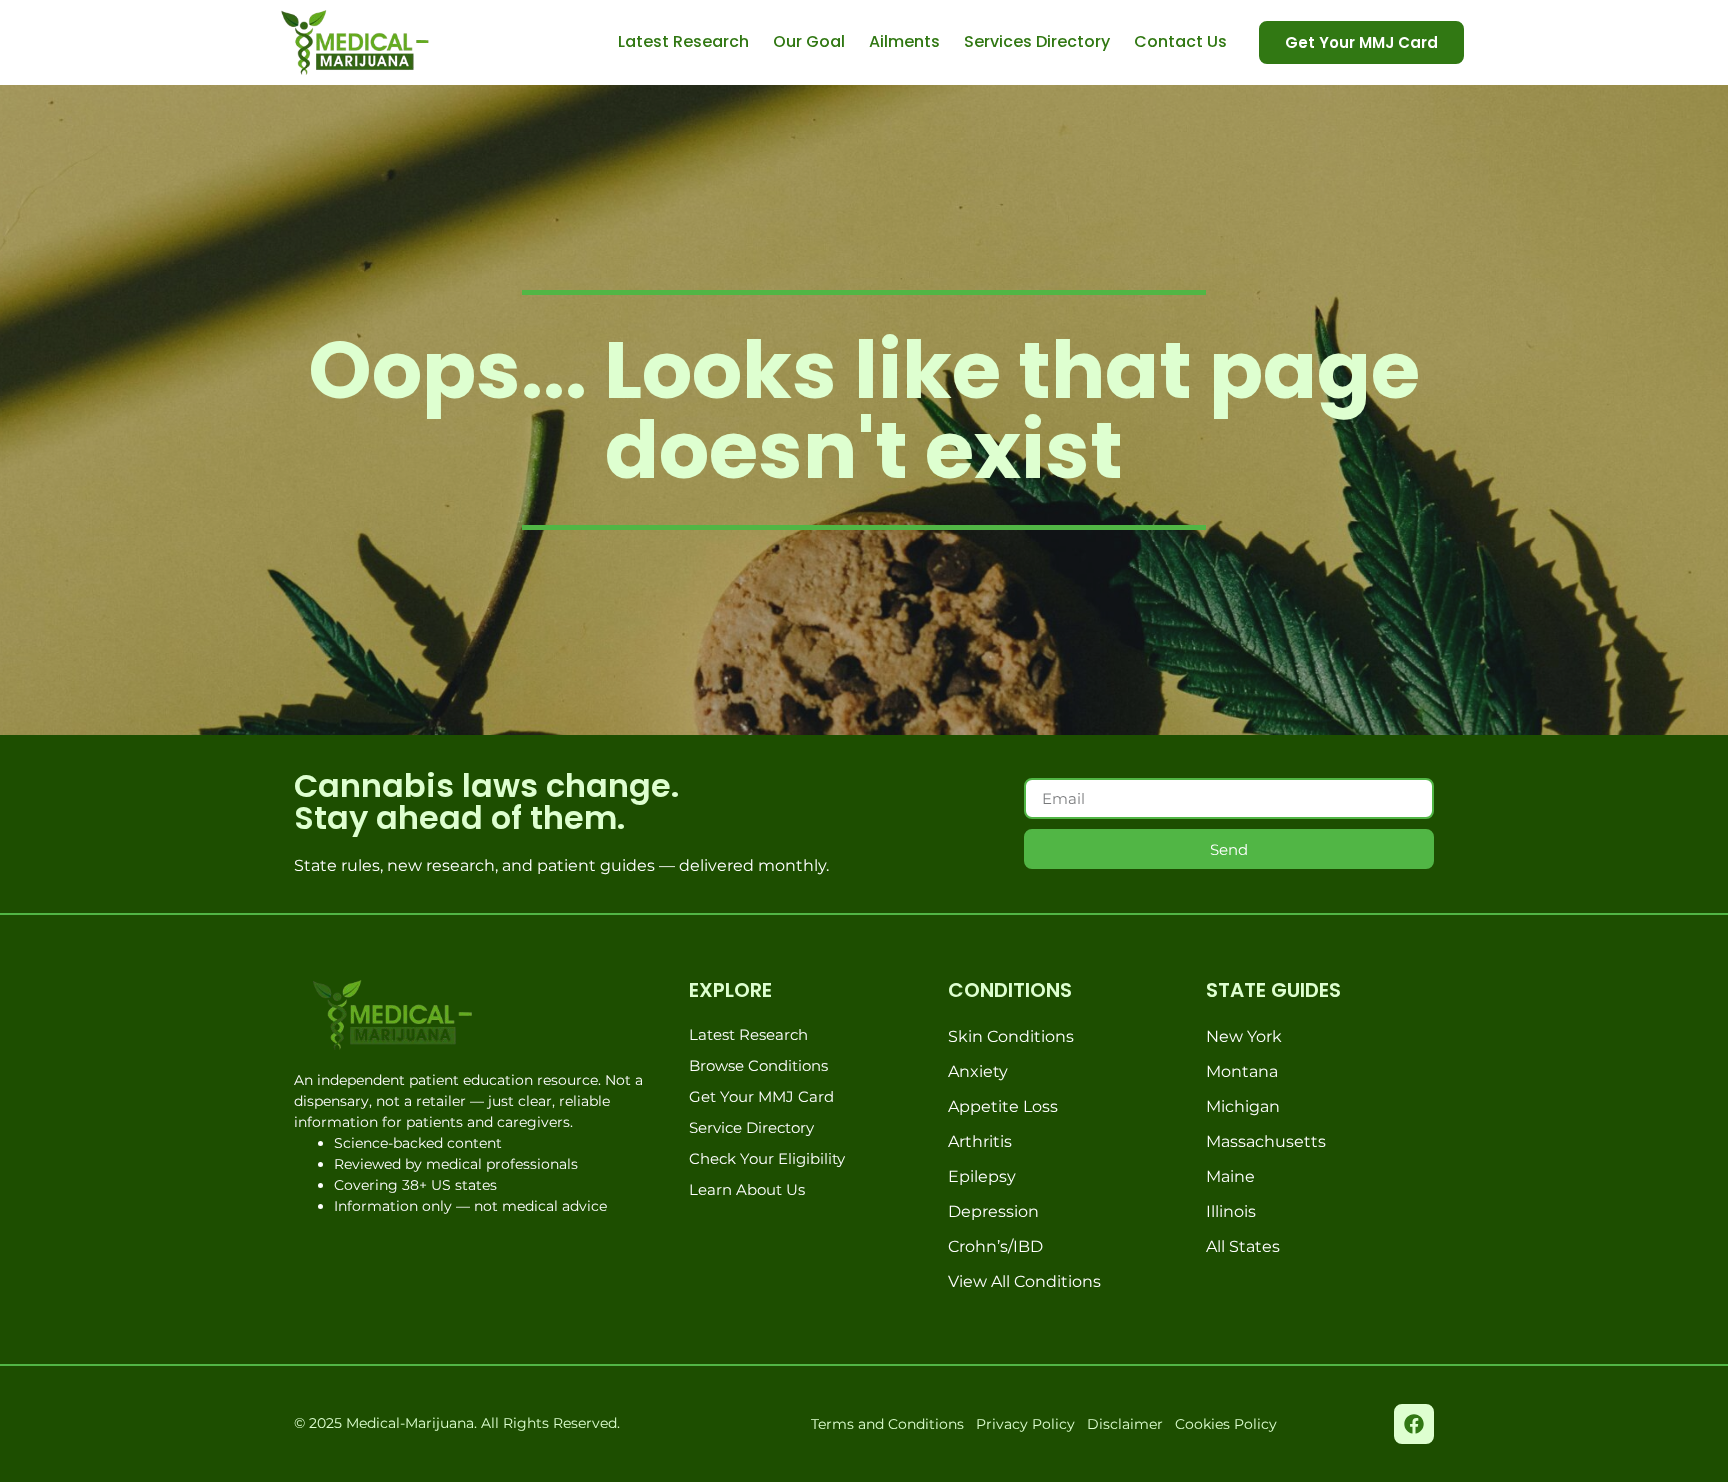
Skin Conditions (1011, 1036)
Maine (1230, 1176)
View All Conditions (1024, 1281)
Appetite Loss (1003, 1106)
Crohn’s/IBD (995, 1246)
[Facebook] (1414, 1424)
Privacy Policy (1025, 1424)
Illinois (1231, 1211)
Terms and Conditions (887, 1424)
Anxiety (978, 1071)
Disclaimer (1125, 1424)
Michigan (1243, 1106)
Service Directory (751, 1127)
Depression (993, 1211)
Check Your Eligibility (767, 1158)
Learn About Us (747, 1189)
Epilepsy (982, 1176)
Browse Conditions (758, 1065)
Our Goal (809, 41)
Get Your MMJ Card (761, 1096)
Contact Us (1180, 41)
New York (1244, 1036)
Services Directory (1037, 41)
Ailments (904, 41)
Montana (1242, 1071)
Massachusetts (1266, 1141)
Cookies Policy (1226, 1424)
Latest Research (683, 41)
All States (1243, 1246)
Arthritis (980, 1141)
